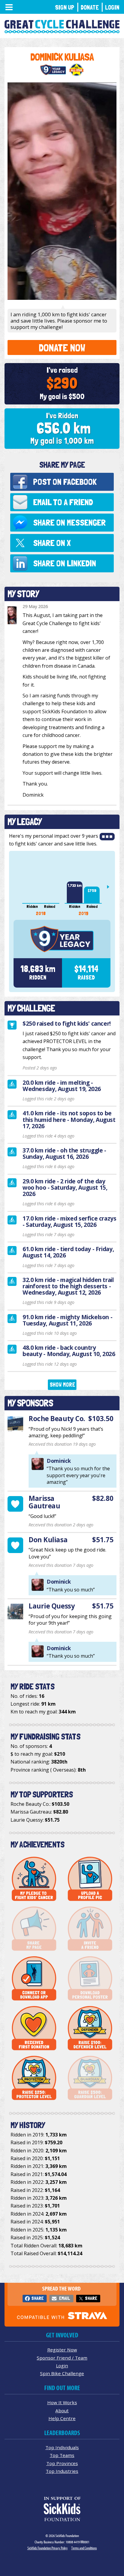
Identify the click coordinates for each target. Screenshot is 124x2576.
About (62, 2411)
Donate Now (62, 348)
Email (64, 2298)
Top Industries (62, 2471)
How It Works (62, 2402)
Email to (63, 502)
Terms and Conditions (84, 2548)
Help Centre (62, 2418)
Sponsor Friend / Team (62, 2358)
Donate (90, 7)
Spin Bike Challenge (62, 2373)
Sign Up (65, 7)
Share (37, 2298)
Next (110, 887)
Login (112, 7)
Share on (69, 522)
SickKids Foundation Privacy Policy (48, 2548)
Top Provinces (62, 2463)
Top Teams (62, 2455)
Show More (62, 1385)
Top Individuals (62, 2447)
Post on (65, 482)
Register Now (62, 2350)
